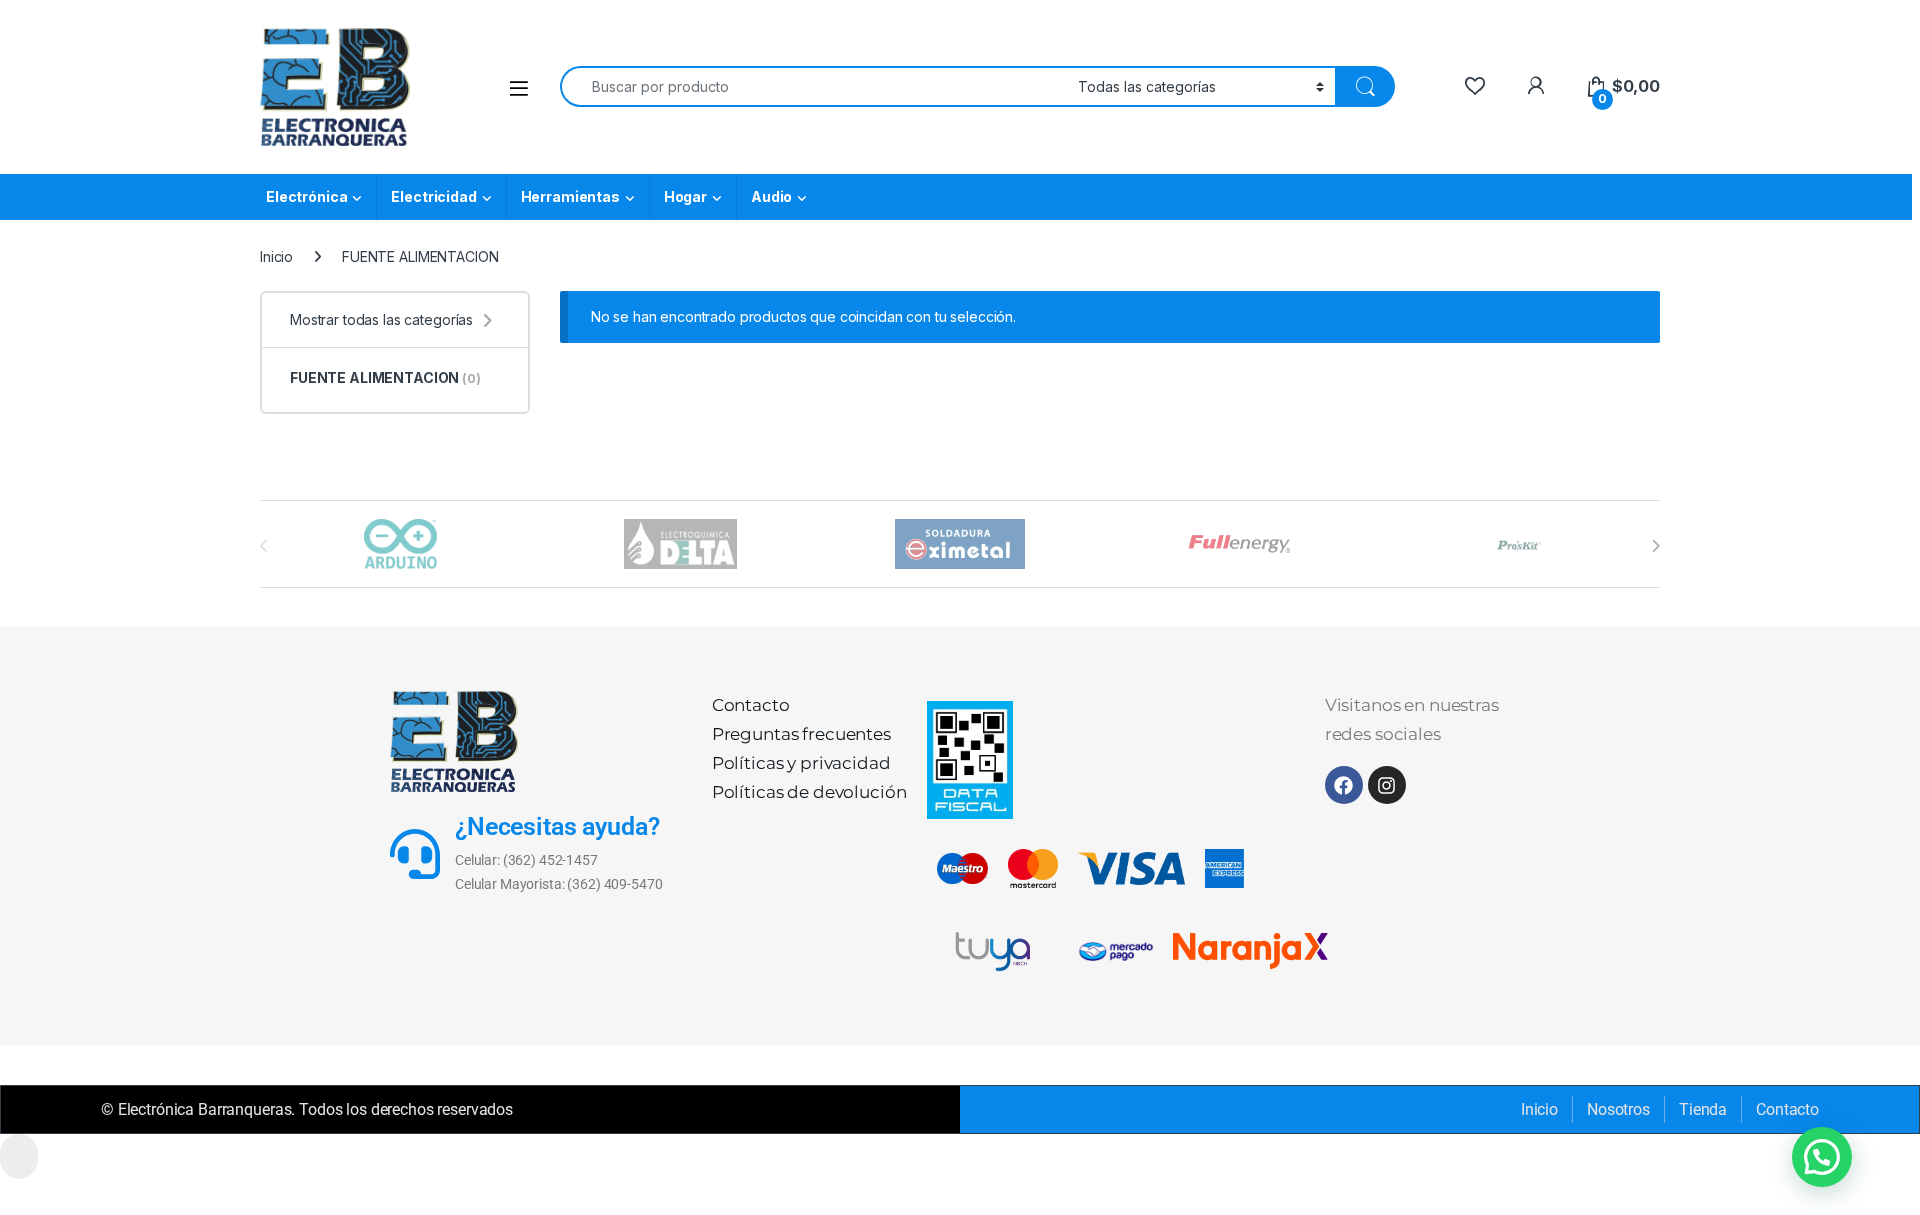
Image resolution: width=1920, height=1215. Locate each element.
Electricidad (433, 196)
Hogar (685, 196)
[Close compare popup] (19, 1156)
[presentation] (1655, 546)
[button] (1822, 1157)
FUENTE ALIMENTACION (385, 377)
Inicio (276, 256)
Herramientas (570, 196)
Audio (771, 196)
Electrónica (306, 196)
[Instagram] (1387, 785)
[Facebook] (1344, 785)
